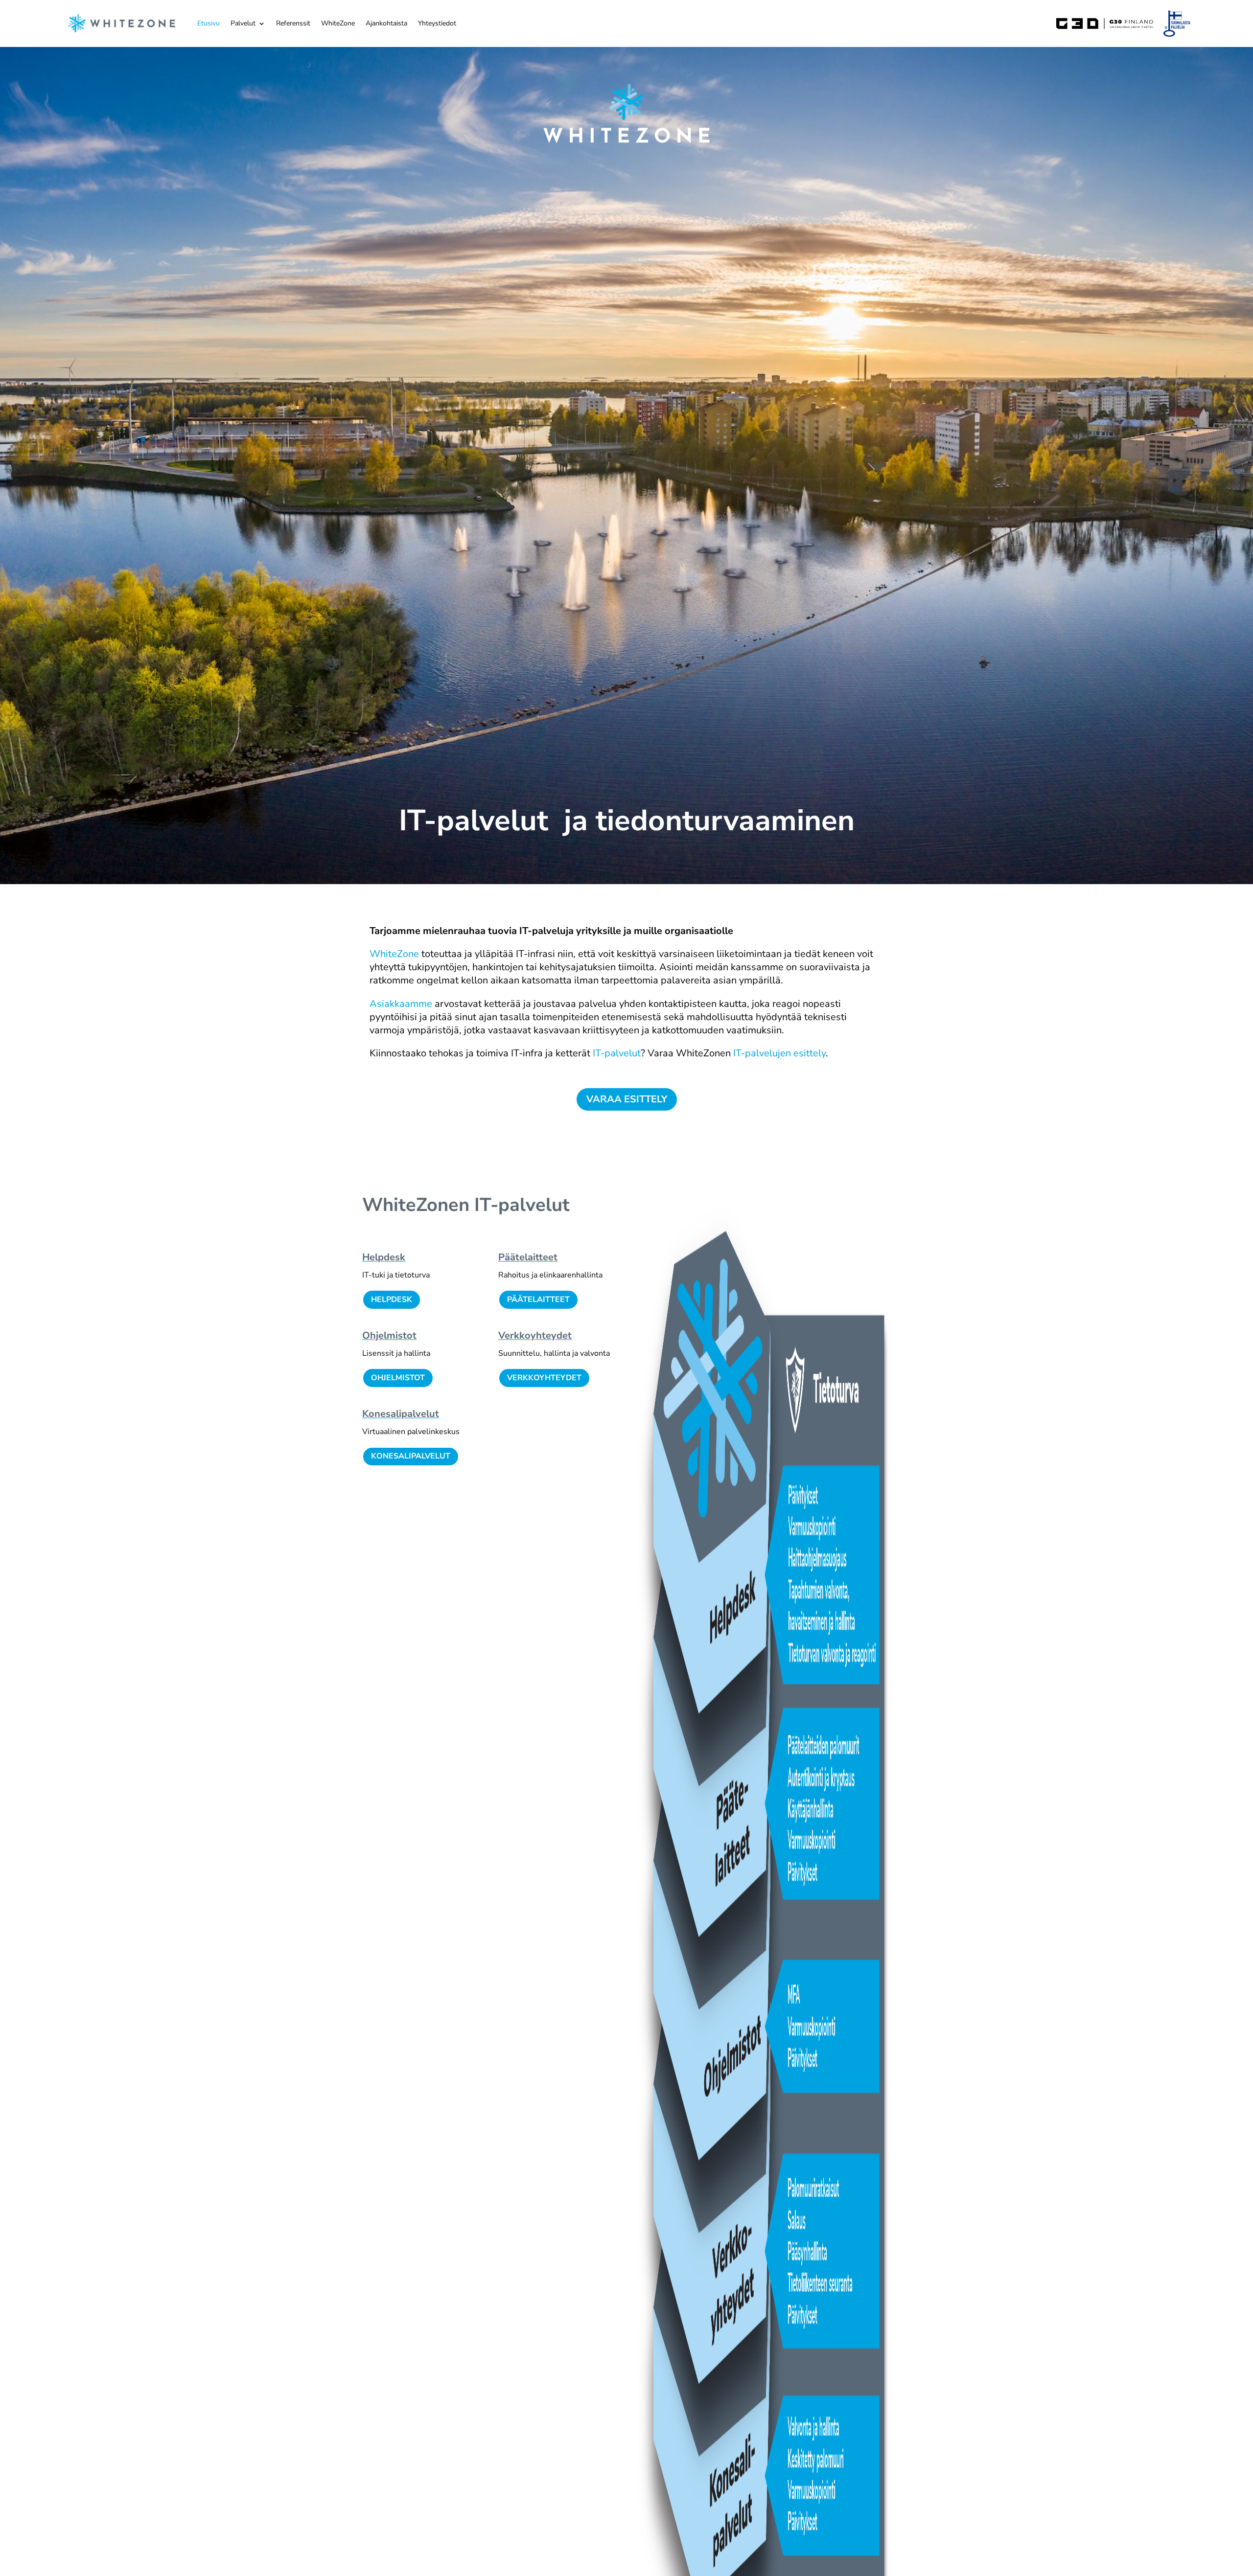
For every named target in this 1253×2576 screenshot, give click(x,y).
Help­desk (384, 1257)
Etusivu (209, 23)
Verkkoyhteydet (544, 1378)
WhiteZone (338, 23)
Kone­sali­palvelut (401, 1414)
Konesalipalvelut (411, 1456)
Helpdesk (392, 1299)
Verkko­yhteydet (535, 1335)
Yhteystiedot (437, 23)
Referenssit (293, 23)
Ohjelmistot (389, 1335)
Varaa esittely (627, 1099)
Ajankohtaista (386, 23)
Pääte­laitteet (528, 1257)
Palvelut (243, 23)
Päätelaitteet (538, 1299)
